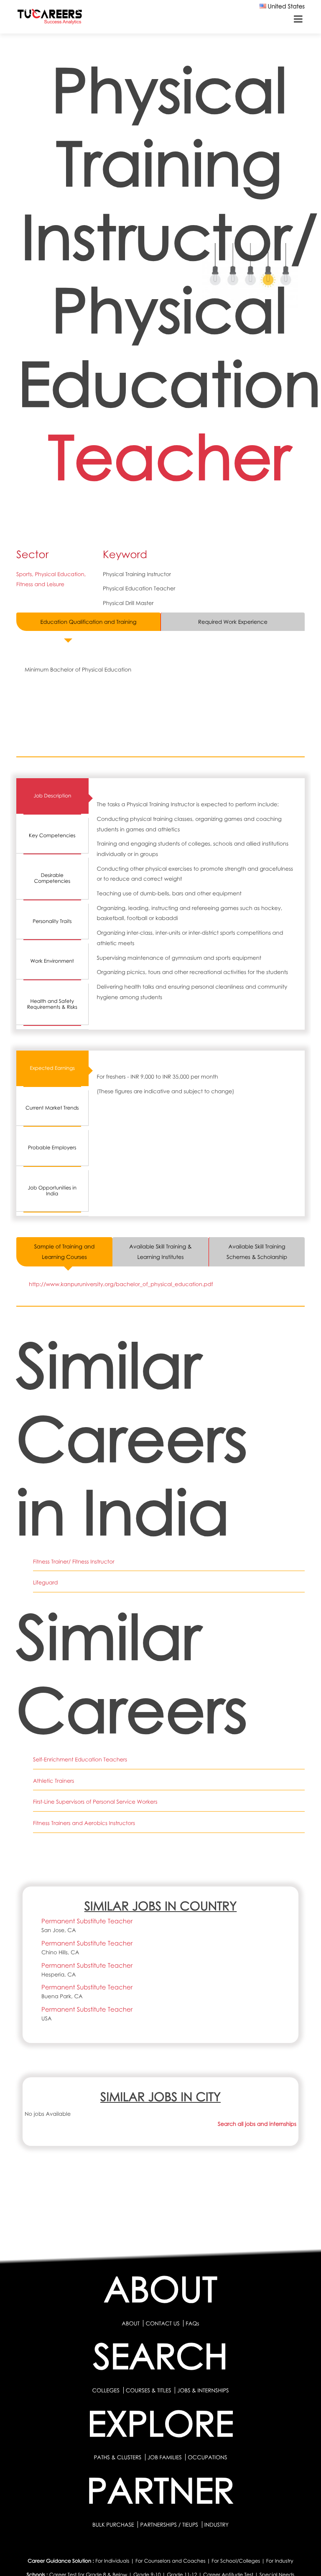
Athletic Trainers (53, 1781)
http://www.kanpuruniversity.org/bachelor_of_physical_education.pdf (121, 1284)
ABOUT (130, 2323)
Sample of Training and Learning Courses (65, 1252)
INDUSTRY (217, 2525)
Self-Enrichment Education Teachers (80, 1759)
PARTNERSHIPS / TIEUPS (170, 2525)
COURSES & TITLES (149, 2390)
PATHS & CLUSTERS (118, 2457)
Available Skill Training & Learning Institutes (160, 1252)
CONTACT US (162, 2323)
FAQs (192, 2323)
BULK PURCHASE (114, 2525)
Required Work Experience (233, 622)
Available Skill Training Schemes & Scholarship (257, 1252)
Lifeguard (45, 1582)
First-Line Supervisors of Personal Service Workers (95, 1802)
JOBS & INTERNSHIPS (203, 2390)
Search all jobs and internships (257, 2124)
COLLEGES (106, 2390)
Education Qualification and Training (89, 622)
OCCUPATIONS (207, 2457)
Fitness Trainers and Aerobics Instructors (84, 1823)
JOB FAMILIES (165, 2457)
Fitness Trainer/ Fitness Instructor (74, 1561)
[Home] (50, 18)
